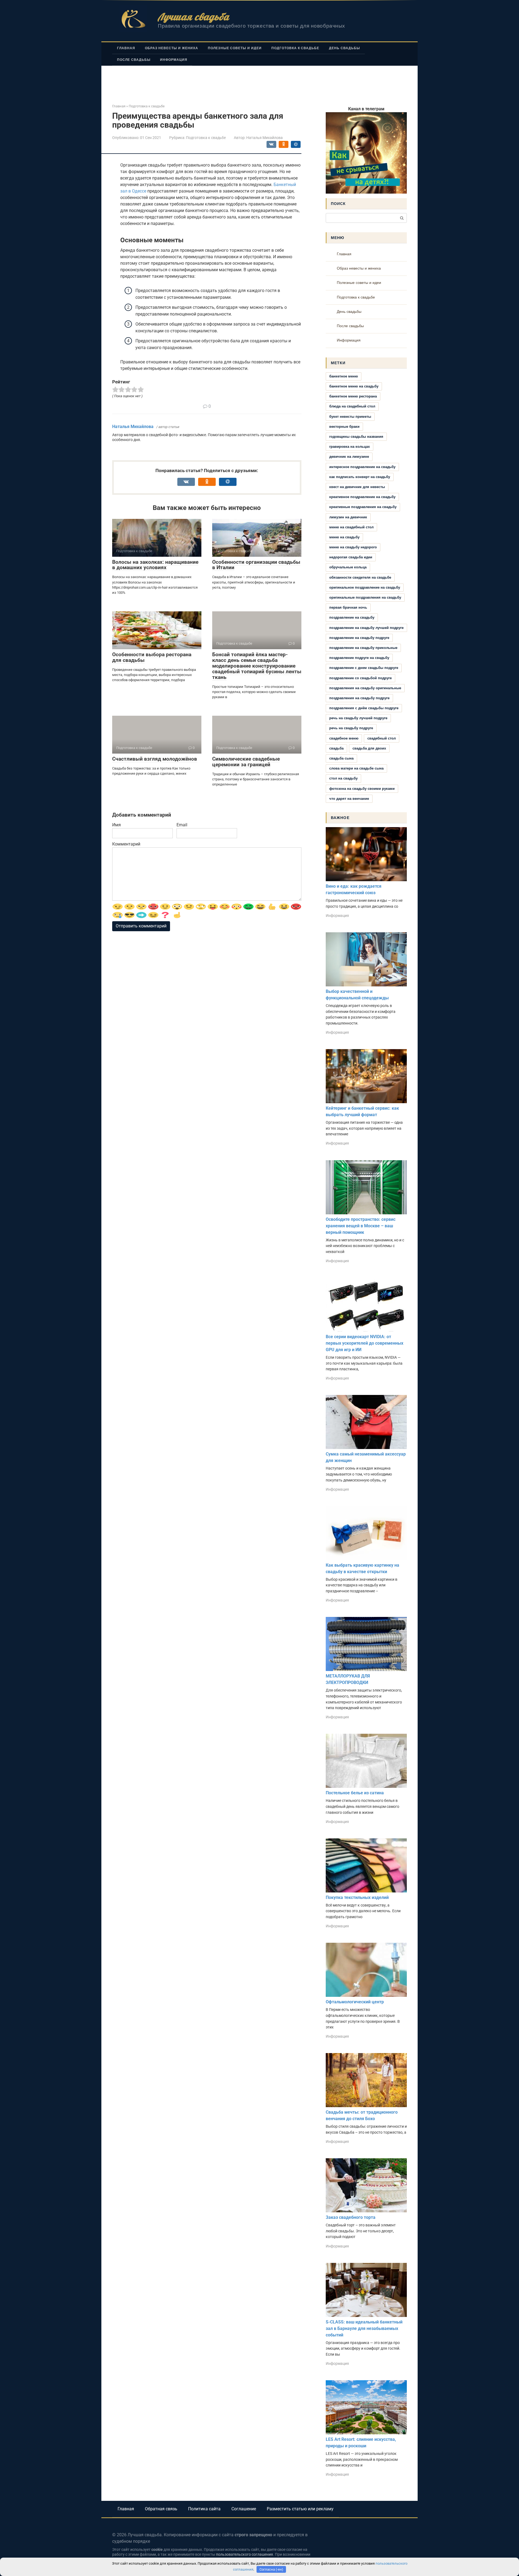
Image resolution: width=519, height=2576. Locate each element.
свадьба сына (341, 758)
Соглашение (244, 2509)
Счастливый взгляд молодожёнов (155, 759)
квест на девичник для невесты (357, 487)
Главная (126, 48)
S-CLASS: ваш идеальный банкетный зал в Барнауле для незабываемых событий (364, 2328)
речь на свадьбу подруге (351, 728)
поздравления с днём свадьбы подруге (364, 708)
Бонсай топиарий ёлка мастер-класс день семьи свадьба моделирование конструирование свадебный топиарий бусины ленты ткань (257, 666)
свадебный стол (382, 738)
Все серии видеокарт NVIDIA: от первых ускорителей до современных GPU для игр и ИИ (365, 1343)
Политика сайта (204, 2509)
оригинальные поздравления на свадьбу (365, 597)
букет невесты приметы (350, 417)
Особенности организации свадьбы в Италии (256, 565)
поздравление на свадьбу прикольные (363, 648)
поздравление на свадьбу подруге (359, 638)
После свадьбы (134, 60)
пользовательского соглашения (244, 2555)
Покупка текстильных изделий (357, 1897)
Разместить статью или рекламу (300, 2509)
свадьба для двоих (369, 748)
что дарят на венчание (349, 799)
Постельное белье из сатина (355, 1793)
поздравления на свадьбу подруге (359, 698)
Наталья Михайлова (133, 427)
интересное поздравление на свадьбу (362, 467)
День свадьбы (345, 48)
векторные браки (344, 427)
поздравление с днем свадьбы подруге (364, 668)
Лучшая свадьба (193, 17)
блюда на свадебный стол (352, 406)
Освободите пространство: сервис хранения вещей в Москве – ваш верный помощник (361, 1226)
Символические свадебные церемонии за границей (246, 762)
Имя (117, 825)
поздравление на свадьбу (352, 617)
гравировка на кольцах (350, 447)
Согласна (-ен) (271, 2569)
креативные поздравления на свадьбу (363, 507)
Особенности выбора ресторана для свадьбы (152, 657)
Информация (174, 60)
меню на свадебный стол (351, 527)
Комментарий (126, 844)
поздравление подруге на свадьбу (359, 658)
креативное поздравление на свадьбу (362, 497)
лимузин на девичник (348, 517)
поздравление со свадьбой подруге (360, 678)
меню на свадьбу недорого (353, 547)
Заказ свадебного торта (351, 2217)
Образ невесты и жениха (172, 48)
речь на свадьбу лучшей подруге (358, 718)
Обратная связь (161, 2509)
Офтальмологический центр (355, 2002)
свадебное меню (344, 738)
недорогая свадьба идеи (351, 557)
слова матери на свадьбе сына (356, 768)
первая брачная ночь (348, 607)
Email (182, 825)
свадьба (336, 748)
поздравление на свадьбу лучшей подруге (366, 628)
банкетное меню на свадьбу (354, 386)
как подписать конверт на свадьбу (360, 477)
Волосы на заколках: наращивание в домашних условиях (155, 565)
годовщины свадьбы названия (356, 437)
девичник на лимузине (349, 457)
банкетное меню (344, 376)
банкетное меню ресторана (353, 396)
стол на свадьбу (343, 778)
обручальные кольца (348, 567)
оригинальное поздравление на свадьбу (365, 587)
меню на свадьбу (344, 537)
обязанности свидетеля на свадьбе (360, 577)
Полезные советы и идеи (235, 48)
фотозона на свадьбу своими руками (362, 789)
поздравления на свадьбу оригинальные (365, 688)
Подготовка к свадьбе (295, 48)
